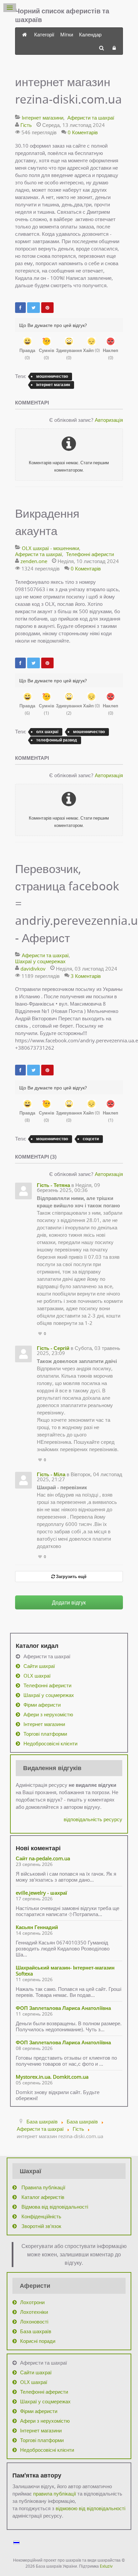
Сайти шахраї (39, 1666)
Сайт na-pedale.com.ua (43, 1858)
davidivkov (33, 969)
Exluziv (106, 2566)
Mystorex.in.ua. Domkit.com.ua (52, 2077)
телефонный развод (57, 740)
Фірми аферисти (42, 1705)
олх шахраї (47, 732)
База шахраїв (36, 2331)
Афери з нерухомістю (48, 1714)
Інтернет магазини (43, 118)
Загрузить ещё (71, 1576)
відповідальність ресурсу (93, 1819)
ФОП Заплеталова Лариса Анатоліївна (63, 2008)
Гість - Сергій (53, 1348)
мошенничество (52, 376)
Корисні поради (38, 2341)
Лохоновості (34, 2322)
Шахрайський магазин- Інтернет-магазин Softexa (65, 1970)
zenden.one (34, 561)
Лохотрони (32, 2302)
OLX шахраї (37, 1676)
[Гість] (23, 1191)
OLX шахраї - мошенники (50, 548)
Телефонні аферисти (90, 554)
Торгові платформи (45, 1734)
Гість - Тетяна (53, 1185)
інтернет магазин (53, 385)
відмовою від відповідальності (90, 2508)
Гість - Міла (51, 1474)
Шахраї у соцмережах (40, 961)
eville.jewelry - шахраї (41, 1893)
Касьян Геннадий (37, 1927)
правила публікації (55, 2494)
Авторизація (109, 420)
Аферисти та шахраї (91, 118)
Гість (26, 125)
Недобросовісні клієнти (50, 1743)
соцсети (91, 1139)
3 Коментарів (86, 976)
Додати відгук (69, 1602)
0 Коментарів (83, 132)
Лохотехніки (34, 2312)
